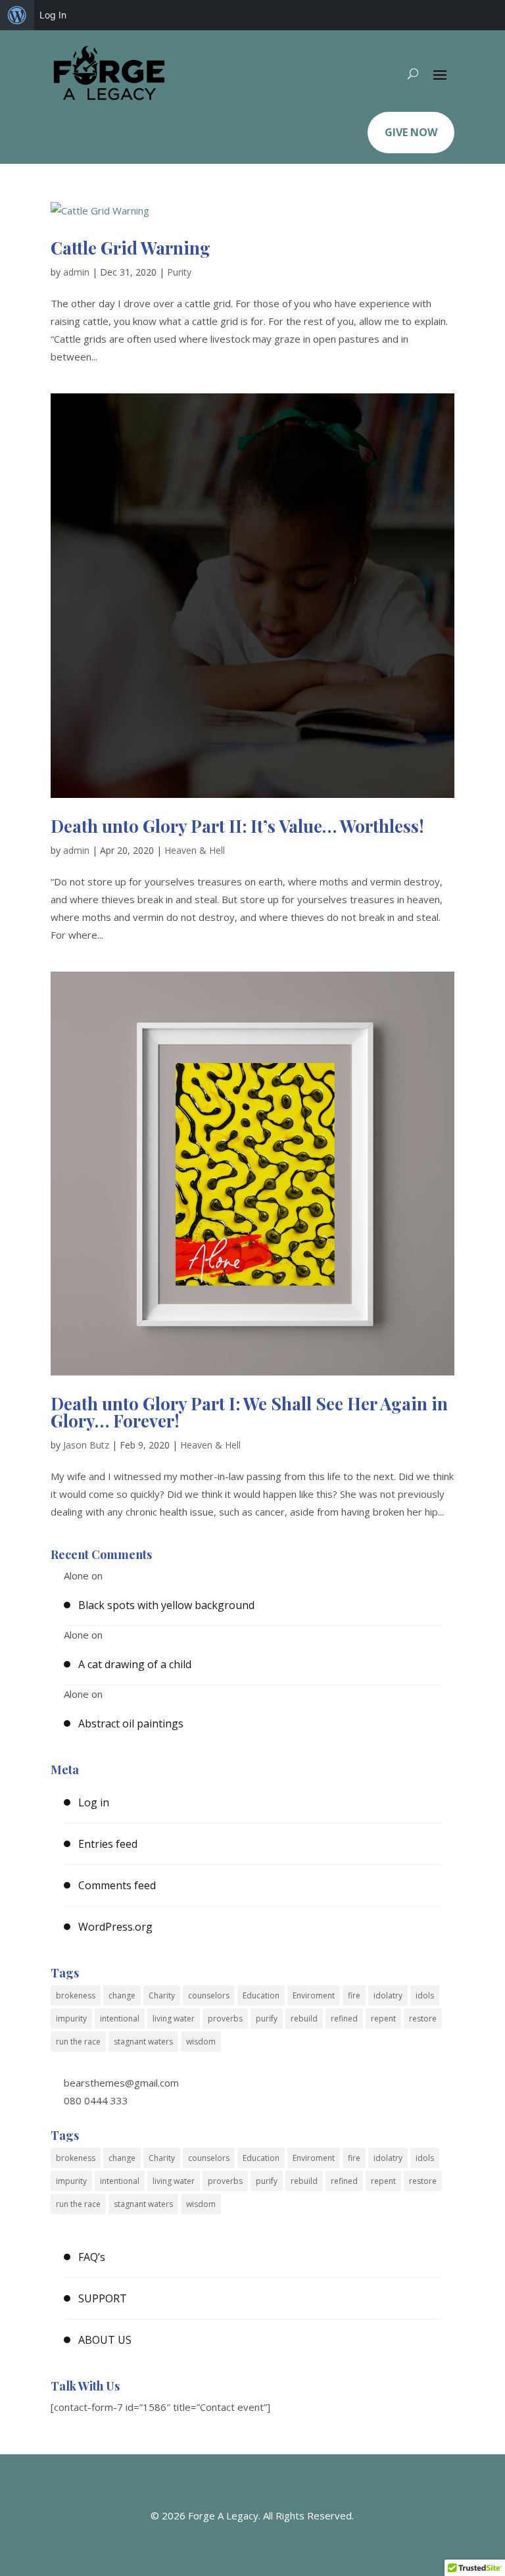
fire (354, 1995)
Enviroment (314, 1995)
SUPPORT (103, 2298)
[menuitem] (17, 15)
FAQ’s (92, 2257)
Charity (162, 1995)
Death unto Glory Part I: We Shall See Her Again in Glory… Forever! (249, 1412)
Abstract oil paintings (131, 1723)
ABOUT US (105, 2340)
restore (423, 2019)
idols (425, 1995)
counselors (209, 1995)
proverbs (225, 2019)
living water (174, 2019)
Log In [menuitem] (53, 15)
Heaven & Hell (195, 850)
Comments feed (117, 1885)
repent (383, 2019)
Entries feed (108, 1844)
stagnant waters (143, 2042)
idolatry (388, 1995)
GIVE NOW (411, 132)
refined (344, 2019)
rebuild (304, 2019)
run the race (78, 2042)
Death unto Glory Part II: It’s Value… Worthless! (237, 826)
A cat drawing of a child (135, 1664)
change (122, 1995)
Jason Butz (86, 1445)
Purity (179, 272)
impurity (71, 2019)
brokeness (76, 1995)
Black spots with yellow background (166, 1605)
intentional (120, 2019)
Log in (94, 1802)
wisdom (201, 2042)
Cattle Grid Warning (131, 248)
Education (261, 1995)
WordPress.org (115, 1927)
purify (267, 2019)
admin (76, 272)
